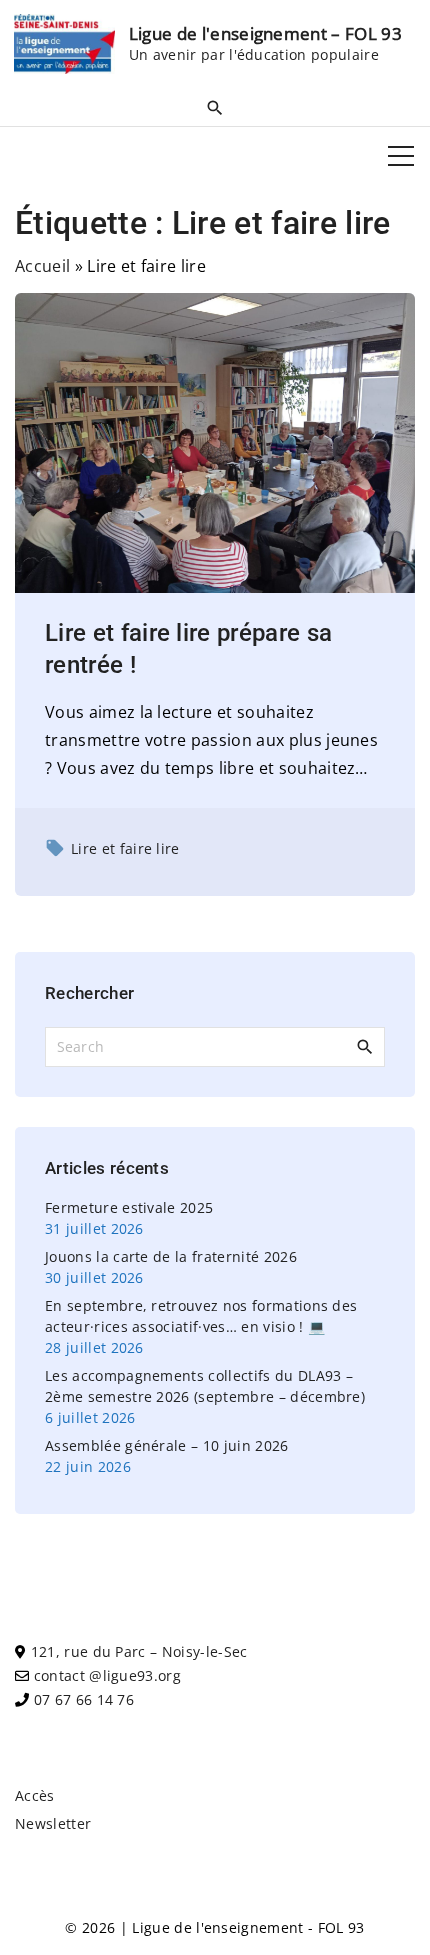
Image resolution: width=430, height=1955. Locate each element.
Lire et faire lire (125, 848)
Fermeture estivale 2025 (129, 1207)
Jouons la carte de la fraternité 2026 (171, 1256)
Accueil (42, 266)
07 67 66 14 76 (84, 1699)
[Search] (365, 1046)
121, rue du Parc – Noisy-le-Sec (139, 1651)
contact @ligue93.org (107, 1675)
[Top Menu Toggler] (401, 156)
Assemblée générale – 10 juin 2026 (167, 1445)
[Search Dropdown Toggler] (215, 107)
